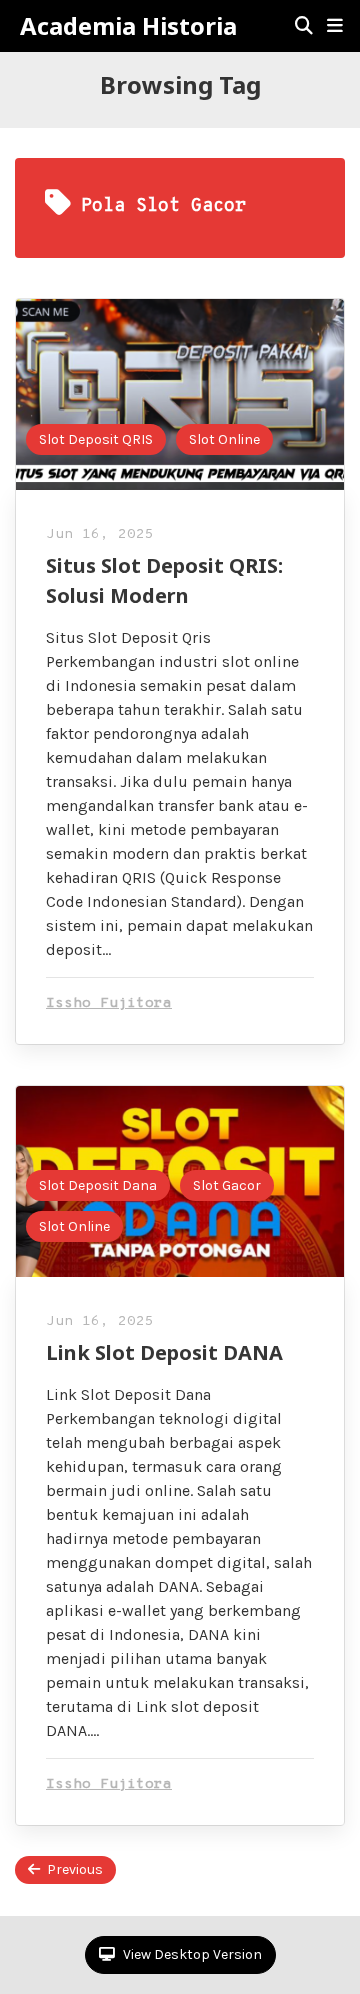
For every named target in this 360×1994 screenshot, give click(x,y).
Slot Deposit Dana (98, 1185)
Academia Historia (128, 26)
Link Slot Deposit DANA (164, 1352)
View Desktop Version (191, 1954)
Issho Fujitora (109, 1003)
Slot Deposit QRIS (96, 439)
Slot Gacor (227, 1185)
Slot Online (224, 439)
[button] (335, 26)
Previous (75, 1869)
